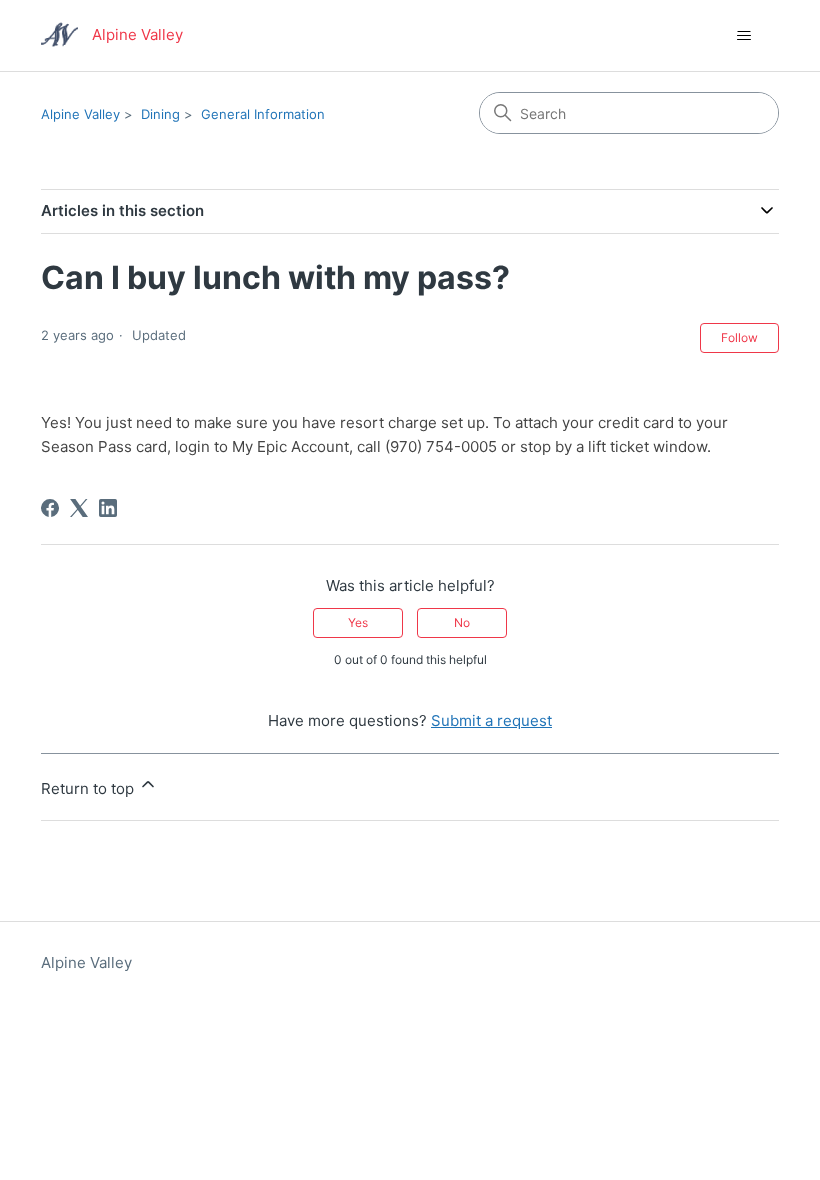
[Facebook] (50, 508)
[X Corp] (79, 508)
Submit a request (491, 720)
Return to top (89, 788)
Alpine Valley (80, 114)
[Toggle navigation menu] (743, 36)
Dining (160, 114)
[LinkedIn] (108, 508)
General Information (263, 114)
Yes (358, 622)
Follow (739, 337)
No (462, 622)
